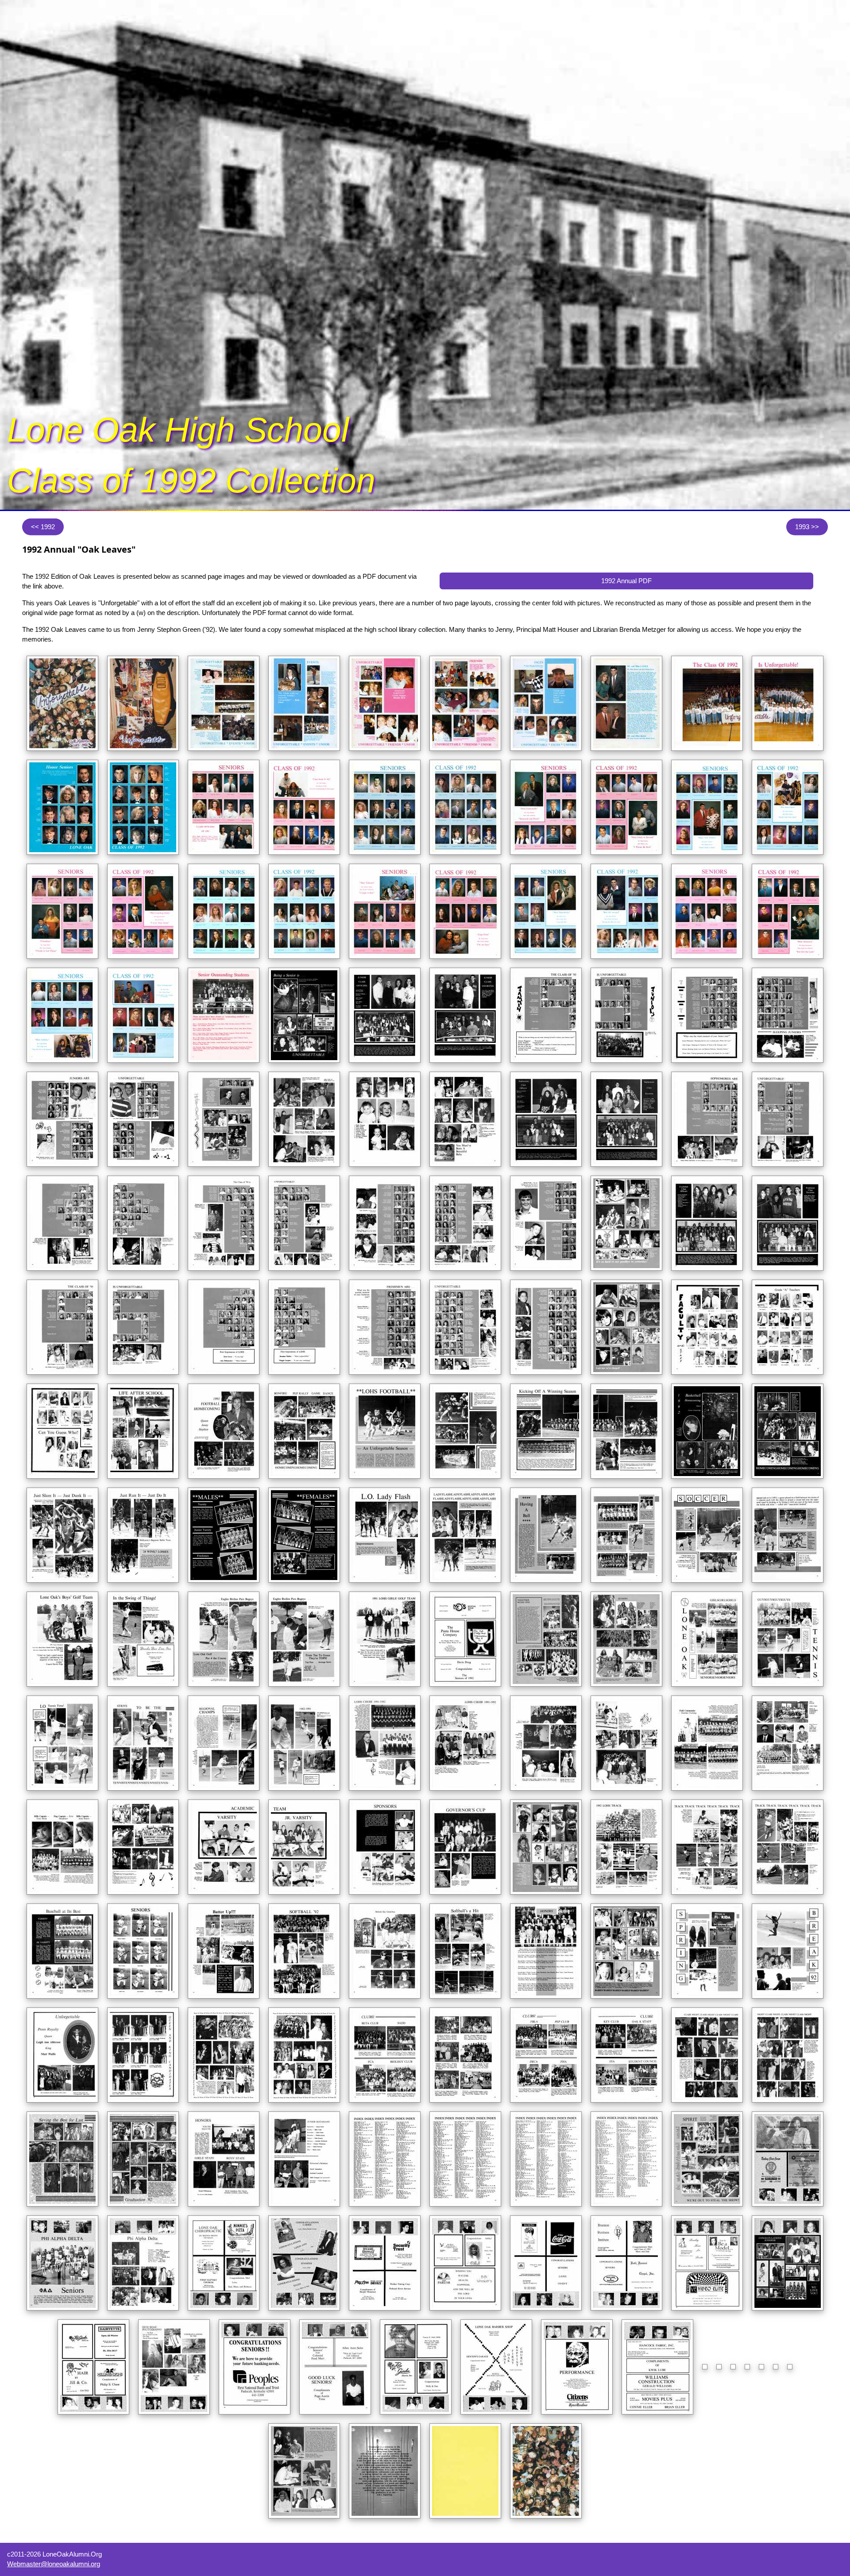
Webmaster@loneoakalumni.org (54, 2564)
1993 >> (807, 526)
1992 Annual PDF (626, 581)
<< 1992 (43, 526)
